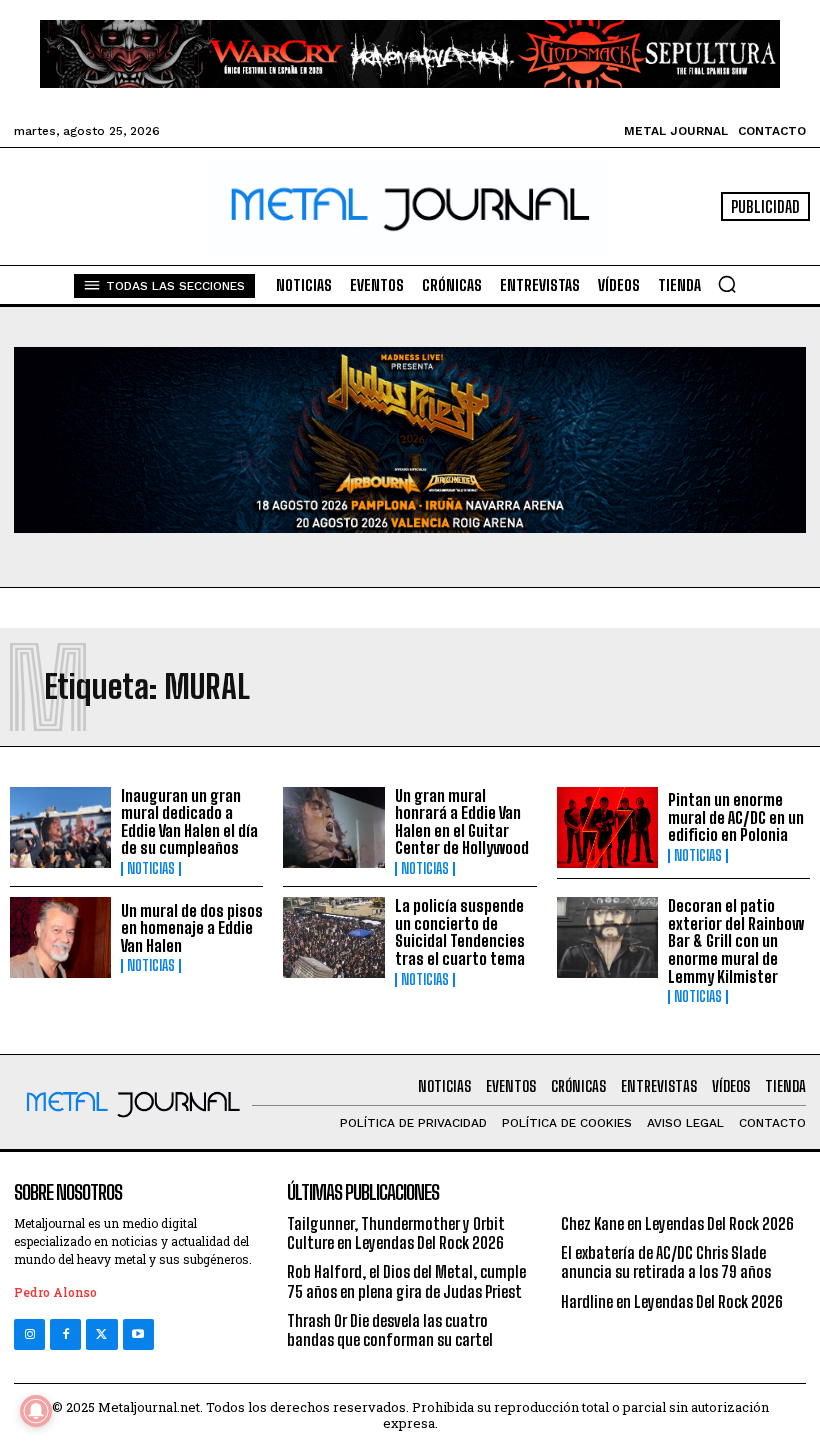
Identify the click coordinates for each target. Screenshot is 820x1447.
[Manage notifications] (36, 1411)
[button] (727, 284)
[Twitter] (101, 1334)
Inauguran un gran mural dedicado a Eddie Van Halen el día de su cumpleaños (189, 822)
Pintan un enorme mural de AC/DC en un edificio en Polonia (736, 817)
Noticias (151, 869)
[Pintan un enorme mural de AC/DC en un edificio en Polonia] (607, 827)
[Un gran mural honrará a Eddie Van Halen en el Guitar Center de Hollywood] (333, 827)
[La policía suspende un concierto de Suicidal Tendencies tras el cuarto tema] (333, 937)
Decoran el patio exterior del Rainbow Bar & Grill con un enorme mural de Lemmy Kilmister (736, 940)
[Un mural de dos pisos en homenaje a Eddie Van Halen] (60, 937)
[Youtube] (138, 1334)
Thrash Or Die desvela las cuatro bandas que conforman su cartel (390, 1330)
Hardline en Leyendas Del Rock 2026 (672, 1301)
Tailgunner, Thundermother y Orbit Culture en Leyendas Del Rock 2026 (396, 1233)
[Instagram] (29, 1334)
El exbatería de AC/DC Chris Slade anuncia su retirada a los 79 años (666, 1262)
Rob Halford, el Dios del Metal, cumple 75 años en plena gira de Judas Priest (406, 1281)
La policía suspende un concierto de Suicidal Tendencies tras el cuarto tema (460, 932)
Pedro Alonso (55, 1292)
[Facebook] (65, 1334)
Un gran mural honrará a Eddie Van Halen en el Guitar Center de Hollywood (462, 822)
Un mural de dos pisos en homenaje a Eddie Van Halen (192, 928)
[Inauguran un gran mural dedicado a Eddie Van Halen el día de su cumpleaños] (60, 827)
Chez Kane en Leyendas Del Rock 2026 (677, 1223)
